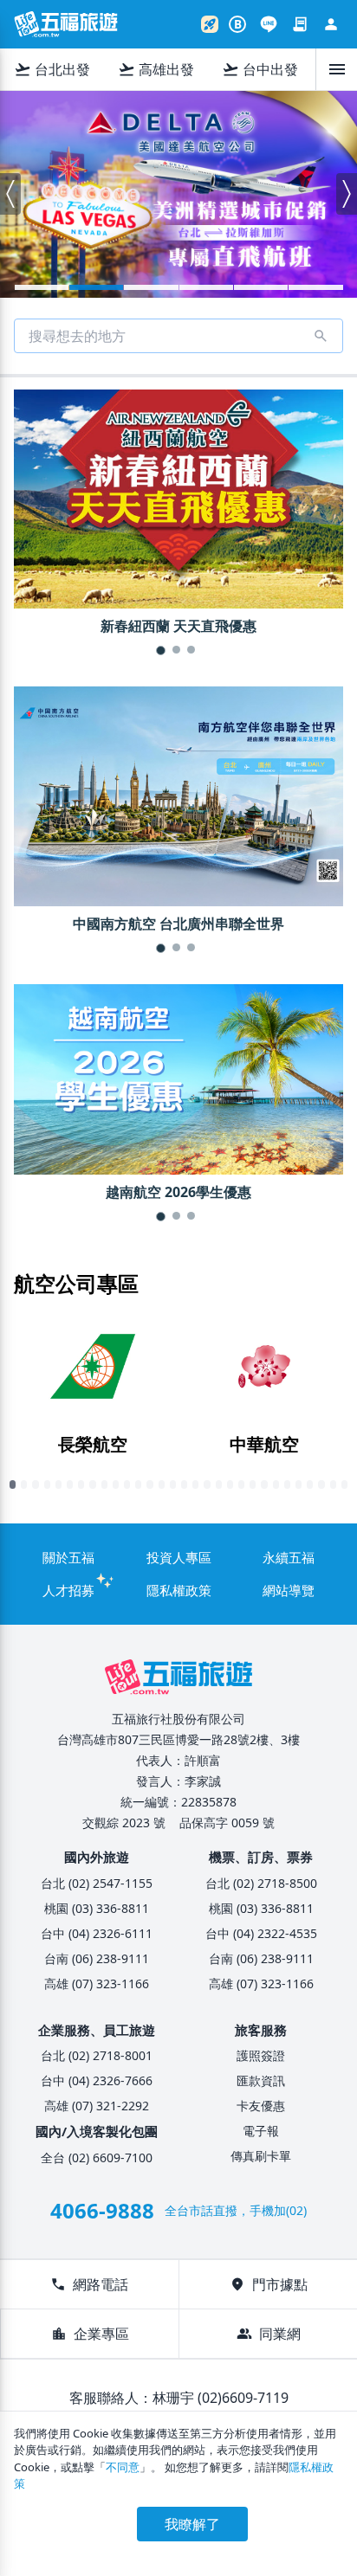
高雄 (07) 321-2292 (97, 2106)
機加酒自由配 (315, 287)
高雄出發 (156, 69)
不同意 (123, 2467)
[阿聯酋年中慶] (178, 194)
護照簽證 (261, 2055)
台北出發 (52, 69)
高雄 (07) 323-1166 (97, 1984)
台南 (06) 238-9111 (97, 1958)
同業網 (269, 2334)
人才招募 (68, 1590)
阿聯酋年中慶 (151, 287)
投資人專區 (179, 1557)
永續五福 (289, 1557)
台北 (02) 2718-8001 (97, 2055)
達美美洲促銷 (96, 287)
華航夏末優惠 (42, 287)
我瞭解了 (192, 2524)
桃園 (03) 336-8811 (97, 1908)
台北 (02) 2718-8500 (261, 1883)
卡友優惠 (261, 2106)
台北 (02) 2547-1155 (97, 1883)
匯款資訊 (261, 2080)
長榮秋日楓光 (206, 287)
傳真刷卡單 (261, 2156)
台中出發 (260, 69)
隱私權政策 (179, 1590)
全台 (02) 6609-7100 (97, 2157)
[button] (10, 194)
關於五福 (68, 1557)
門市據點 (269, 2284)
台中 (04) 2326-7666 (97, 2080)
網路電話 (89, 2284)
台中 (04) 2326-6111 (97, 1933)
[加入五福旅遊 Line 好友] (269, 24)
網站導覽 (289, 1590)
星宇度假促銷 (261, 287)
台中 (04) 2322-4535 (261, 1933)
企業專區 (90, 2334)
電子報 (261, 2131)
